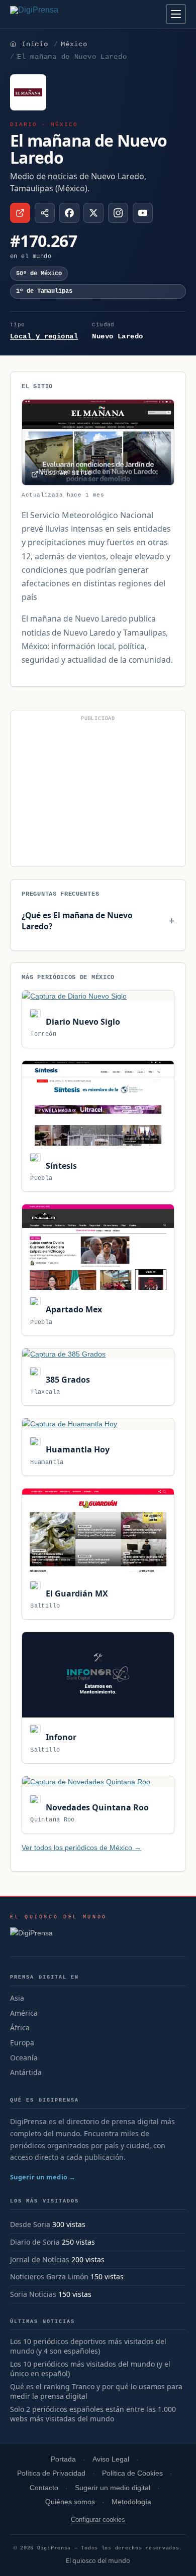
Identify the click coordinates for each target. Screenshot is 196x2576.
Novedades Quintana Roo (96, 1807)
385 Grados (67, 1380)
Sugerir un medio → (43, 2177)
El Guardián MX (76, 1593)
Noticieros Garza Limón (49, 2277)
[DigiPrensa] (59, 1936)
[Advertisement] (98, 793)
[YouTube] (143, 213)
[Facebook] (69, 213)
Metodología (131, 2502)
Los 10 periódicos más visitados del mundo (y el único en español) (90, 2369)
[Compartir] (45, 213)
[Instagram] (118, 213)
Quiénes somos (70, 2502)
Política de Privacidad (51, 2473)
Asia (17, 1998)
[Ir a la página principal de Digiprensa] (56, 14)
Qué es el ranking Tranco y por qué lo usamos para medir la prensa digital (96, 2391)
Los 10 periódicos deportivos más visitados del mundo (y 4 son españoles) (88, 2346)
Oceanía (24, 2058)
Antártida (26, 2072)
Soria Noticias (33, 2294)
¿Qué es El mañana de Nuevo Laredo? (77, 921)
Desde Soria (30, 2224)
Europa (22, 2043)
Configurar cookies (98, 2520)
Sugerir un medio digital (113, 2488)
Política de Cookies (132, 2473)
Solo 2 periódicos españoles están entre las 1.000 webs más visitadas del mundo (93, 2414)
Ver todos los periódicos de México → (81, 1848)
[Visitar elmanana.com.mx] (20, 213)
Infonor (60, 1737)
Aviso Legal (111, 2459)
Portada (63, 2459)
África (20, 2028)
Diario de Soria (35, 2242)
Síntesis (60, 1166)
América (24, 2013)
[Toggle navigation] (176, 14)
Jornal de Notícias (40, 2259)
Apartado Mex (73, 1309)
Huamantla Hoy (76, 1449)
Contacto (44, 2488)
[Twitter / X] (93, 213)
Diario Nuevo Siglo (82, 1022)
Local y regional (44, 336)
